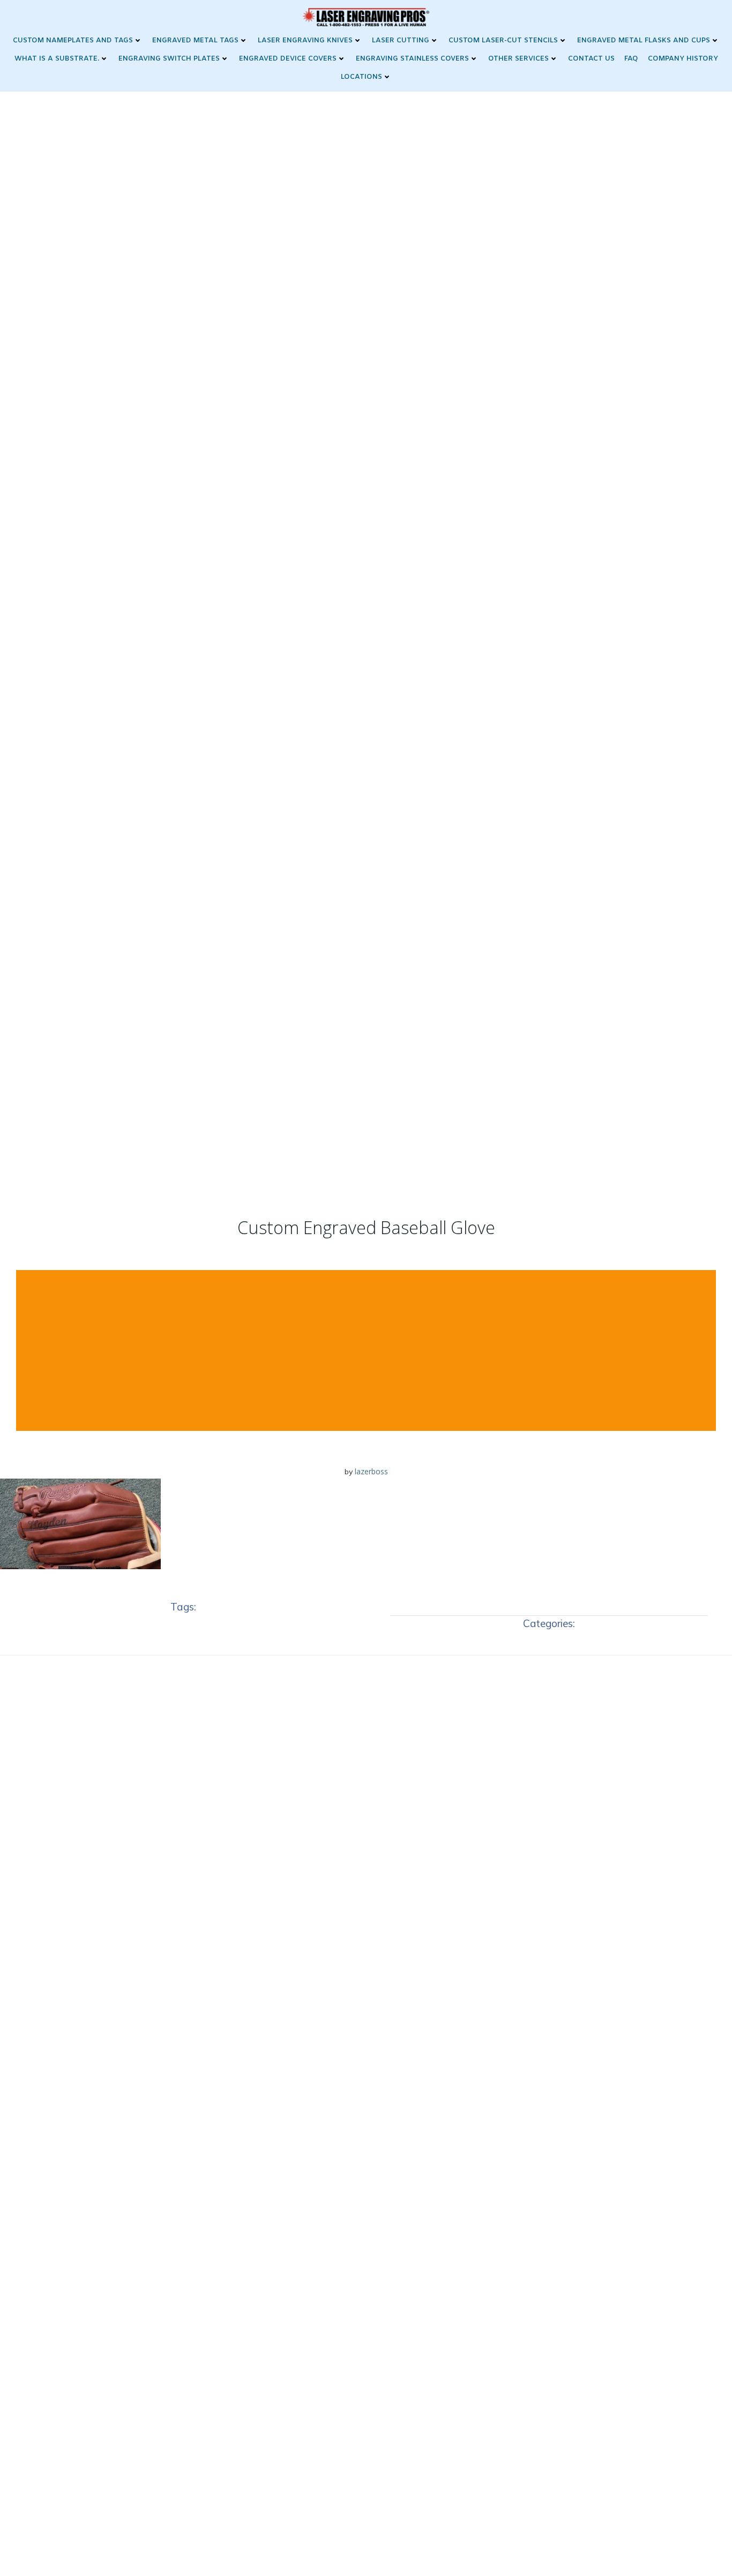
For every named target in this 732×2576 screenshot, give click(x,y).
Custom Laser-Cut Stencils (503, 40)
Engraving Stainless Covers (412, 59)
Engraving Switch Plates (169, 59)
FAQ (631, 59)
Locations (361, 77)
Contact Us (591, 59)
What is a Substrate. (57, 59)
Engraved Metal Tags (195, 40)
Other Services (518, 59)
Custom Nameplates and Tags (73, 40)
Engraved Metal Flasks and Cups (644, 40)
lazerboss (371, 1471)
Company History (683, 59)
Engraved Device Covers (288, 59)
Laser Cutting (401, 40)
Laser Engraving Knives (305, 40)
